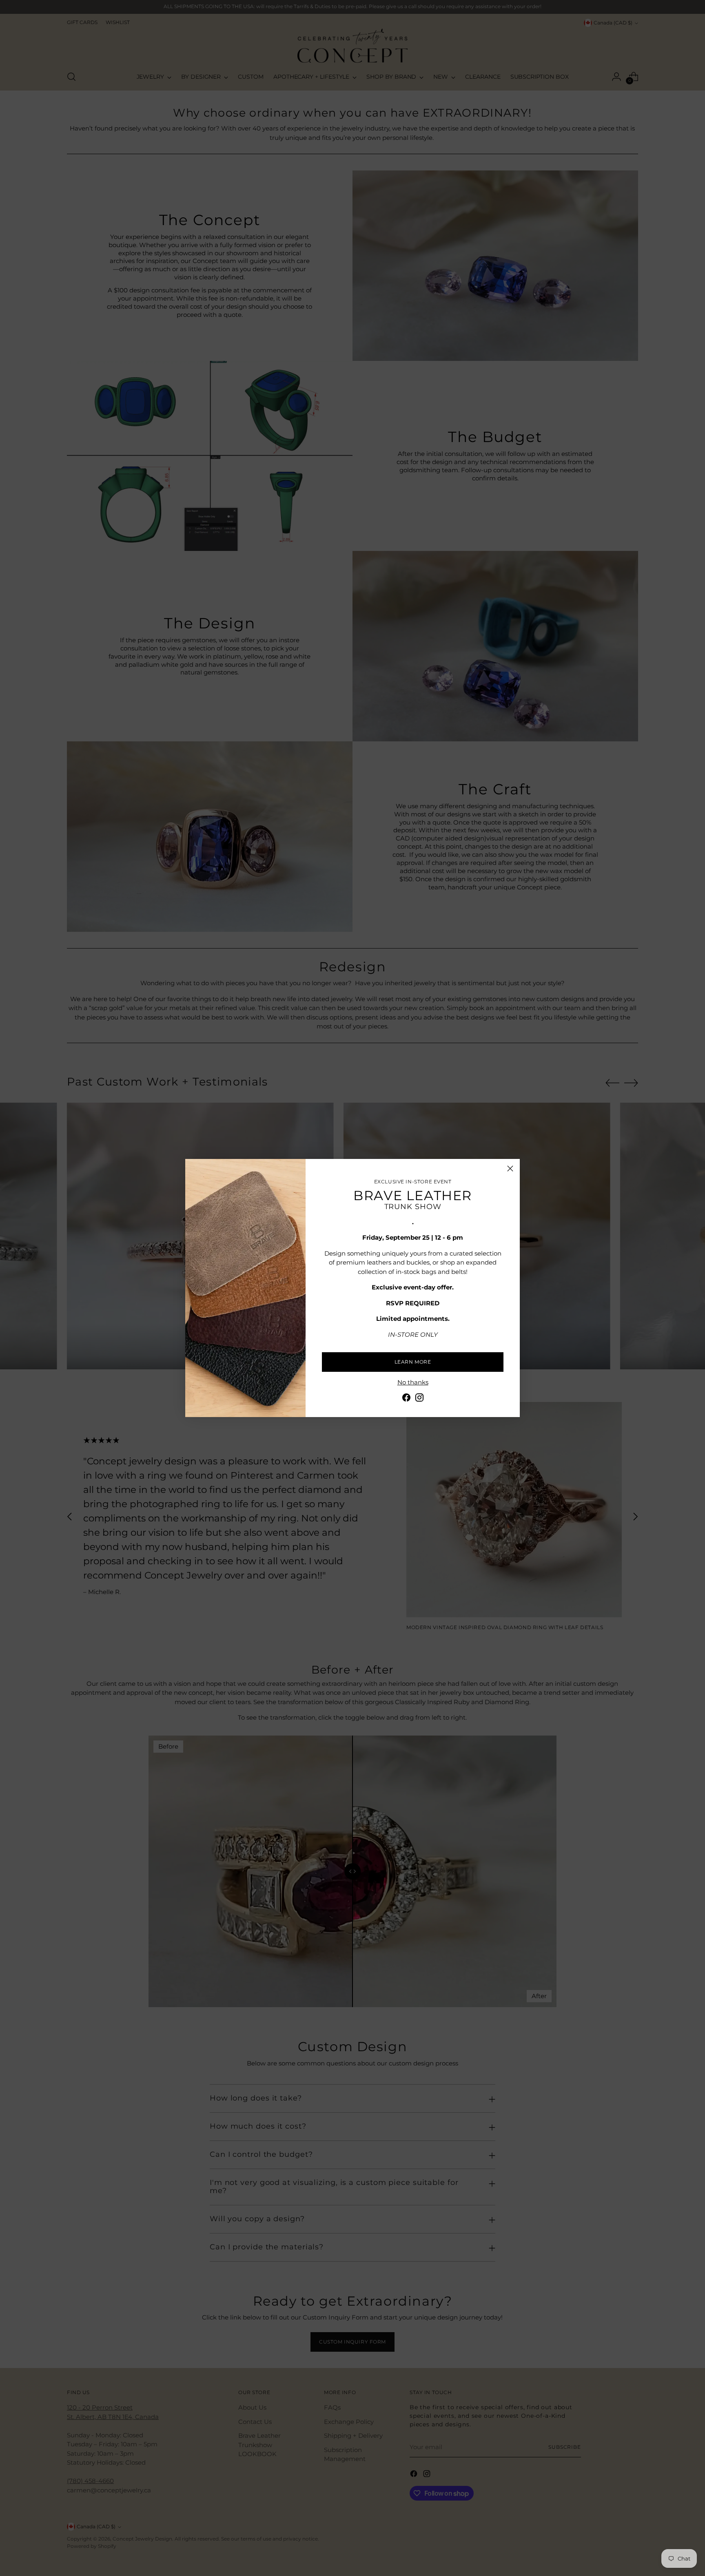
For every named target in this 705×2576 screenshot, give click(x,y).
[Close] (510, 1169)
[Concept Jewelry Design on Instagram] (419, 1399)
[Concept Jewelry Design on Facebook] (406, 1399)
